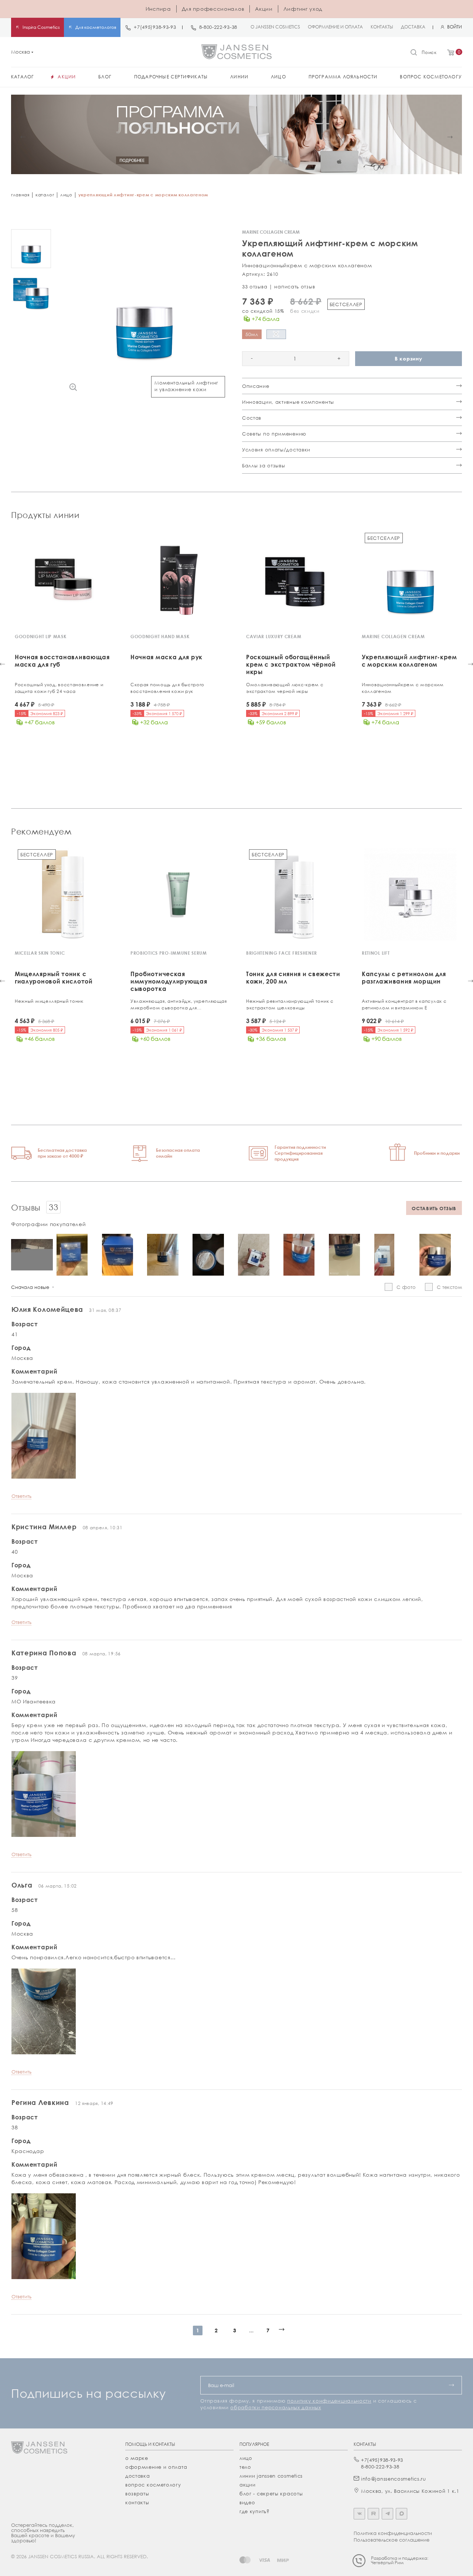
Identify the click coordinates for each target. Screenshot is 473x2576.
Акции (264, 9)
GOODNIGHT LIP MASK (41, 637)
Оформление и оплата (156, 2467)
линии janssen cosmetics (271, 2476)
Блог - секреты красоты (271, 2494)
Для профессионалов (213, 9)
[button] (23, 137)
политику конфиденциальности (329, 2401)
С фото (406, 1287)
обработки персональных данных (275, 2407)
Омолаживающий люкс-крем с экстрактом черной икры (285, 688)
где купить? (255, 2511)
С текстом (449, 1287)
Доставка (138, 2476)
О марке (137, 2458)
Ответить (21, 1496)
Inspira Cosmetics (41, 27)
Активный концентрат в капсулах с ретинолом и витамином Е (404, 1004)
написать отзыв (295, 287)
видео (247, 2502)
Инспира (158, 9)
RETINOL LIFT (376, 953)
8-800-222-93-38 (218, 27)
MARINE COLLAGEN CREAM (393, 637)
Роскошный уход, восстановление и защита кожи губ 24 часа (59, 688)
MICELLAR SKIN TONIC (40, 953)
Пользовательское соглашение (392, 2540)
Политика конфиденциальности (393, 2533)
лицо (246, 2458)
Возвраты (137, 2494)
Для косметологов (96, 27)
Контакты (137, 2502)
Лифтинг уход (303, 9)
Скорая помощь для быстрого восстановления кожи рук (167, 688)
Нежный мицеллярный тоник (49, 1001)
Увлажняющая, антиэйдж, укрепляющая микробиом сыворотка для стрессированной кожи (179, 1005)
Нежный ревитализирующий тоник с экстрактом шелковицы (290, 1004)
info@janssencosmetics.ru (394, 2479)
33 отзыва (255, 287)
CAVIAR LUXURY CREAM (274, 637)
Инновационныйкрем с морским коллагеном (403, 688)
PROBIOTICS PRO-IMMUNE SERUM (169, 953)
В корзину (408, 358)
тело (245, 2467)
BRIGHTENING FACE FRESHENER (282, 953)
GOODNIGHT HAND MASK (160, 637)
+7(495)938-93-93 (155, 27)
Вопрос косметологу (153, 2485)
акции (248, 2485)
